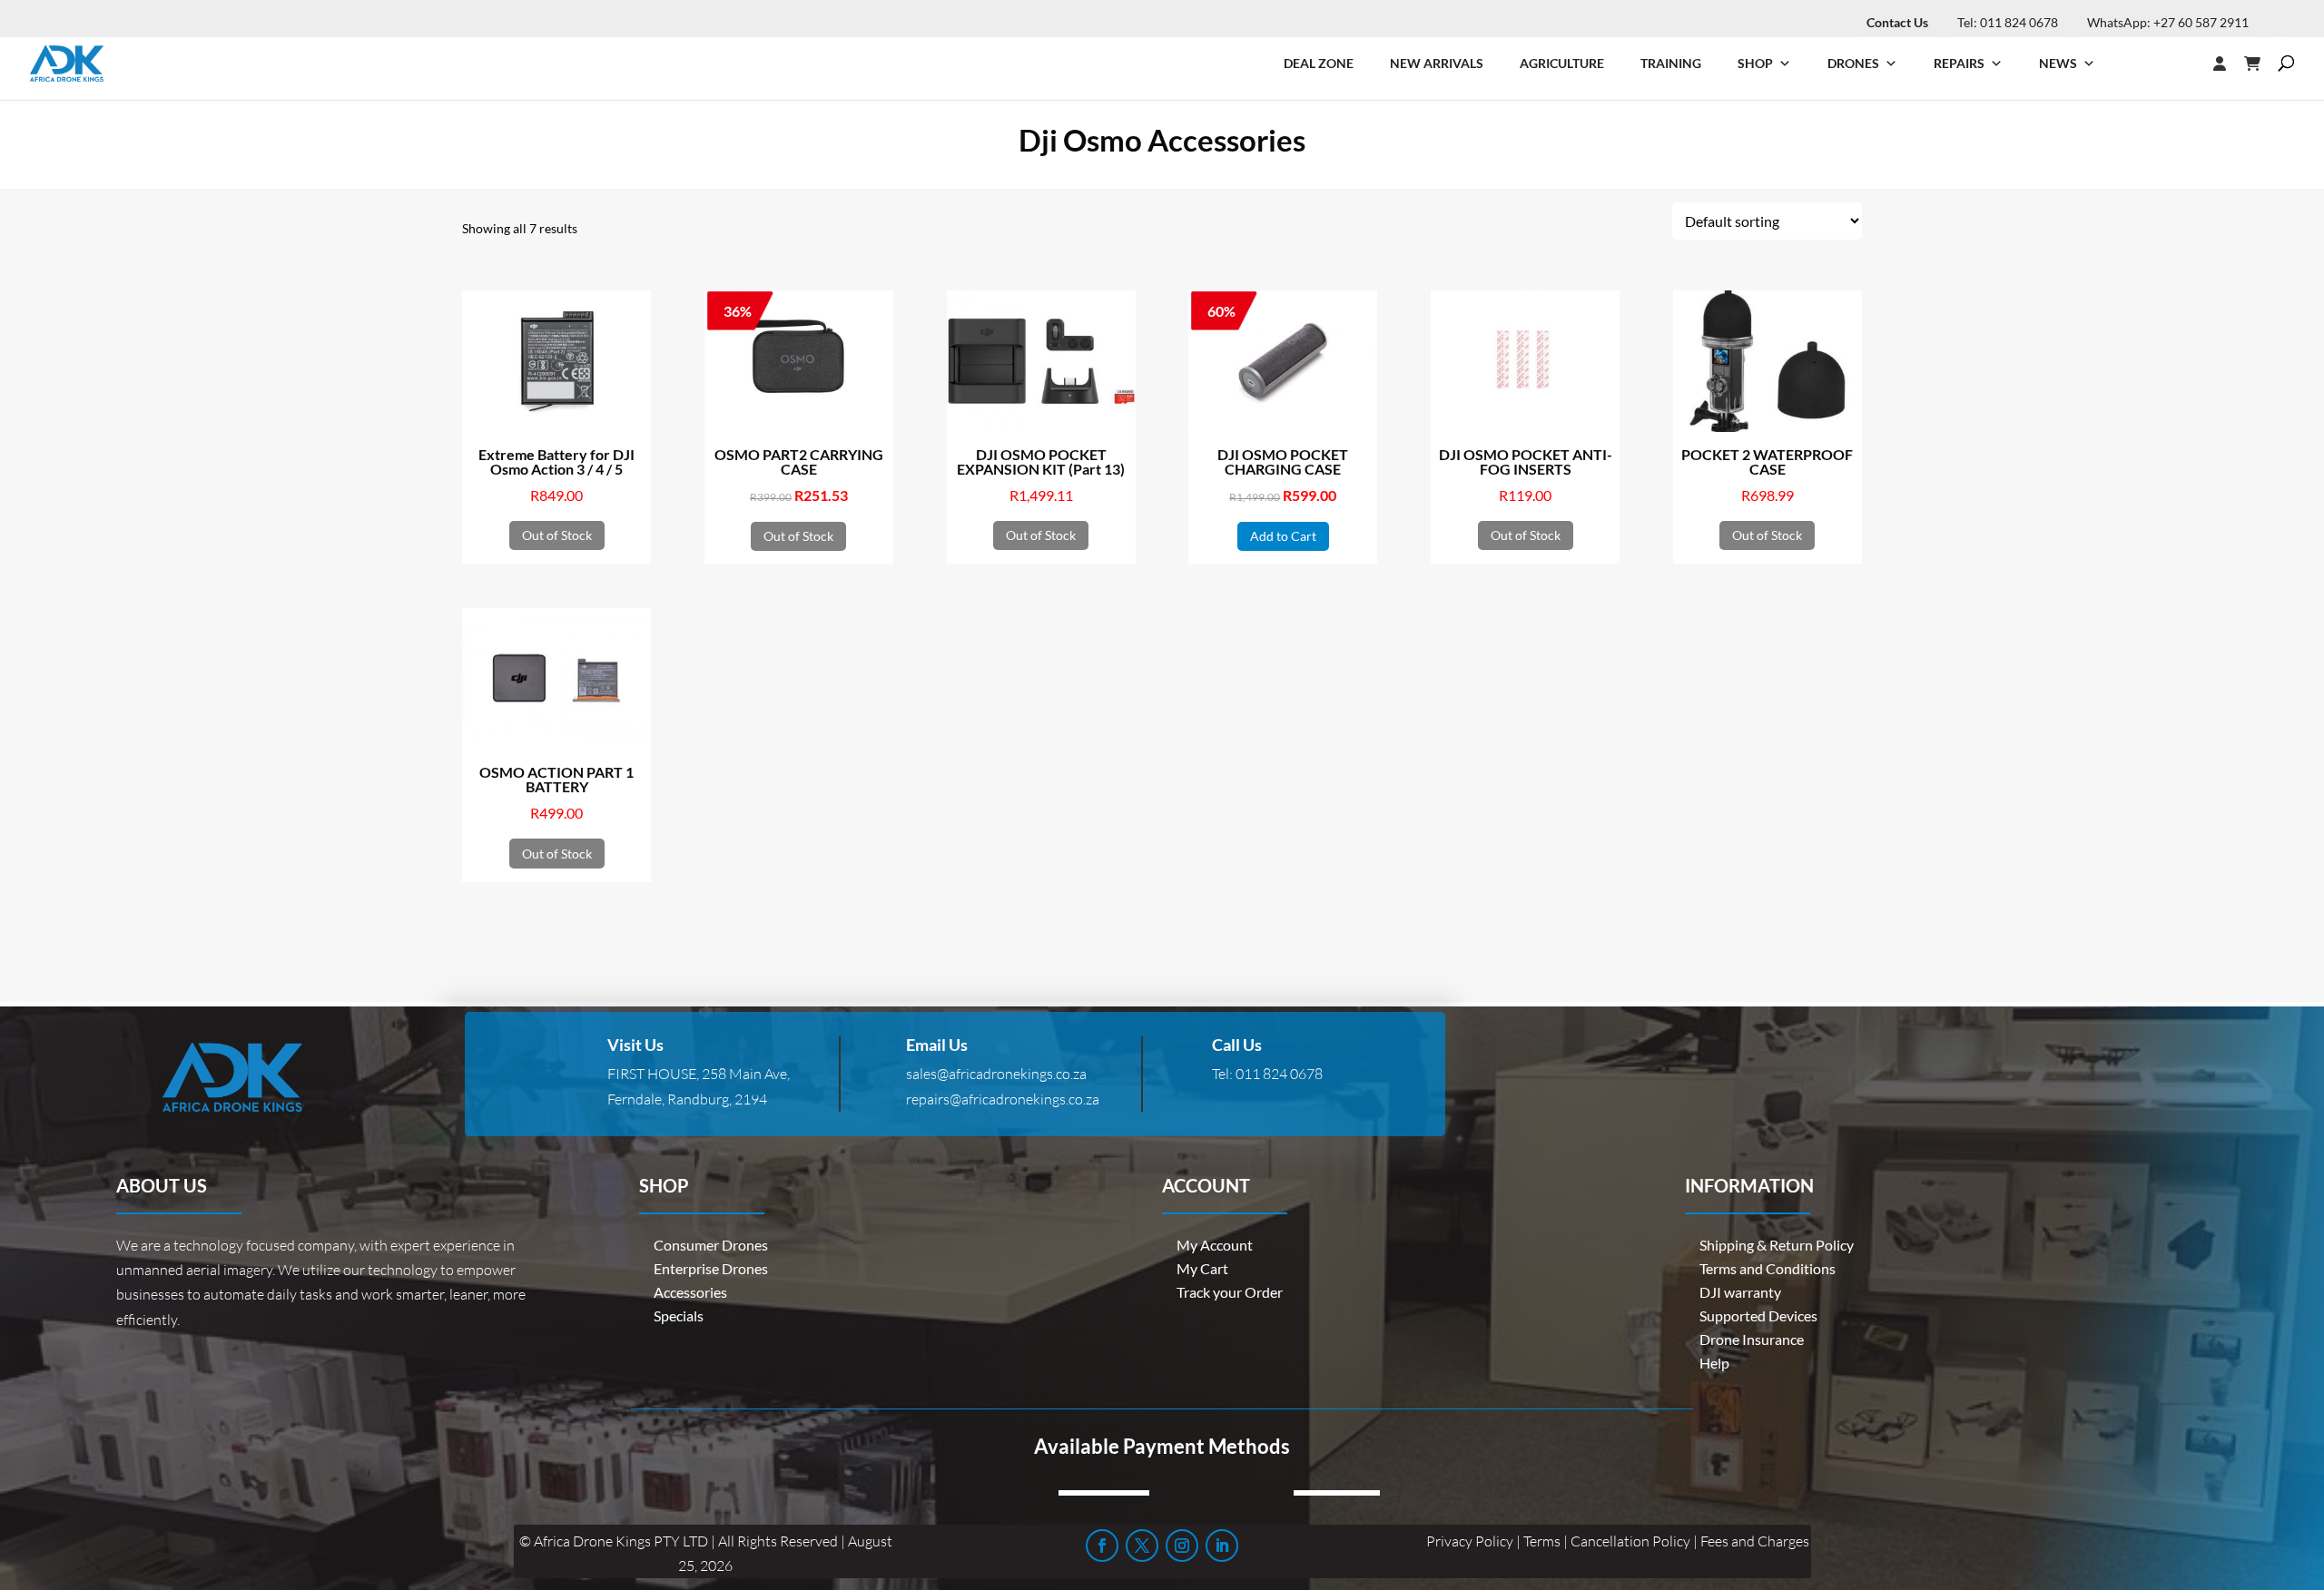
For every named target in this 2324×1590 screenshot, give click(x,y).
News (2058, 63)
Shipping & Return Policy (1777, 1245)
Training (1671, 63)
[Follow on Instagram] (1182, 1546)
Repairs (1959, 63)
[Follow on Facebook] (1102, 1546)
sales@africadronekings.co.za (996, 1074)
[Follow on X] (1142, 1546)
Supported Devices (1758, 1315)
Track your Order (1230, 1292)
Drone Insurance (1752, 1339)
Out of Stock (557, 535)
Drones (1853, 63)
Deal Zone (1319, 63)
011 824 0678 (1279, 1074)
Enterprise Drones (711, 1268)
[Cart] (2261, 64)
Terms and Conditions (1768, 1268)
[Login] (2183, 64)
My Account (1215, 1245)
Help (1714, 1363)
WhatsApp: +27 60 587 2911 (2168, 22)
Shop (1755, 63)
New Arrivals (1437, 63)
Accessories (690, 1292)
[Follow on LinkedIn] (1222, 1546)
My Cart (1202, 1268)
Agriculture (1562, 63)
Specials (679, 1315)
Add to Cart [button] (1283, 536)
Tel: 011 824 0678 (2008, 22)
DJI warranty (1740, 1292)
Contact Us (1897, 22)
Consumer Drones (711, 1245)
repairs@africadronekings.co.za (1003, 1099)
